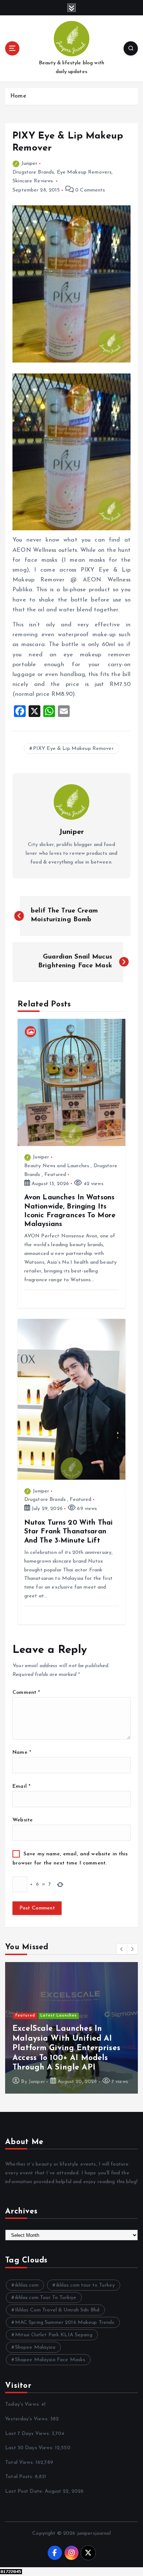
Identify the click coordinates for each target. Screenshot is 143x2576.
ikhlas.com (27, 2285)
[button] (122, 1949)
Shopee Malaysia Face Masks (50, 2360)
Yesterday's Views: (28, 2419)
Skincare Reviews (33, 181)
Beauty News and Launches (57, 1166)
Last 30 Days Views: (30, 2448)
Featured (55, 1175)
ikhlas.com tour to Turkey (86, 2285)
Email (21, 1786)
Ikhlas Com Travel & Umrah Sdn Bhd (57, 2310)
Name (22, 1752)
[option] (71, 2028)
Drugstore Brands (33, 172)
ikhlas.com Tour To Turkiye (46, 2298)
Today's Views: (23, 2404)
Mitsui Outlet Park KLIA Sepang (54, 2335)
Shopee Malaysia (35, 2347)
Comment (26, 1693)
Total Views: (20, 2463)
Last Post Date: (25, 2491)
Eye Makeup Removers (84, 172)
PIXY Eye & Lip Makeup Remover (73, 749)
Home (18, 96)
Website (23, 1820)
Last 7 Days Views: (28, 2434)
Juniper (29, 164)
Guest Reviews (56, 2044)
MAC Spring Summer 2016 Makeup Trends (65, 2323)
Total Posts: (20, 2477)
